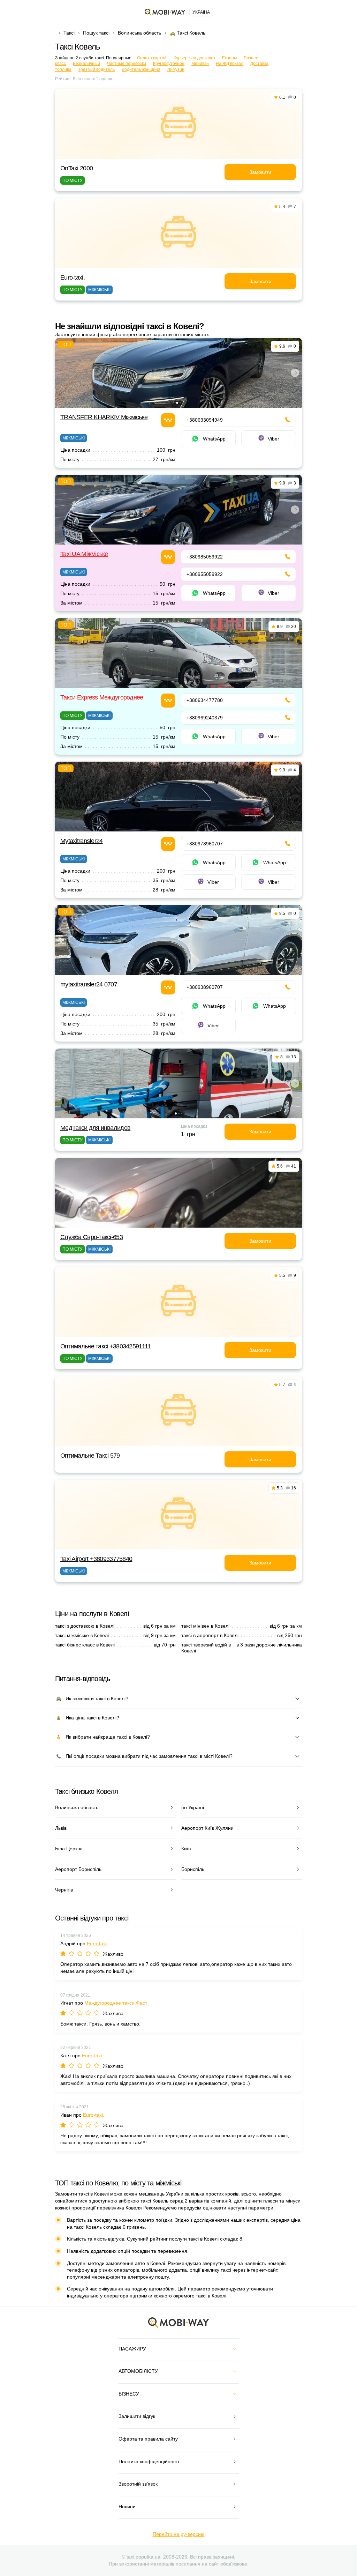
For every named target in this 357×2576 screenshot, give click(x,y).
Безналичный (86, 64)
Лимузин (176, 69)
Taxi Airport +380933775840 (96, 1559)
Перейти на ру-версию (179, 2534)
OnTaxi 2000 (77, 168)
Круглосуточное (169, 64)
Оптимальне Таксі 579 (90, 1456)
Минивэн (200, 64)
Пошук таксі (96, 33)
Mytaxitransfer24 (81, 841)
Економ (229, 58)
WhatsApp (214, 439)
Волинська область (139, 33)
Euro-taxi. (73, 277)
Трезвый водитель (97, 69)
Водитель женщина (141, 69)
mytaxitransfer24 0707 (89, 984)
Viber (274, 439)
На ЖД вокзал (230, 64)
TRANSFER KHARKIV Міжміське (104, 417)
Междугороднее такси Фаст (116, 2003)
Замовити (260, 172)
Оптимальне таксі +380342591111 (105, 1346)
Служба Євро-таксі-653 (92, 1237)
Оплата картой (152, 58)
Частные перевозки (127, 64)
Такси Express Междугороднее (102, 697)
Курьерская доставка (194, 58)
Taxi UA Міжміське (84, 554)
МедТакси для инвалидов (95, 1128)
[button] (177, 403)
